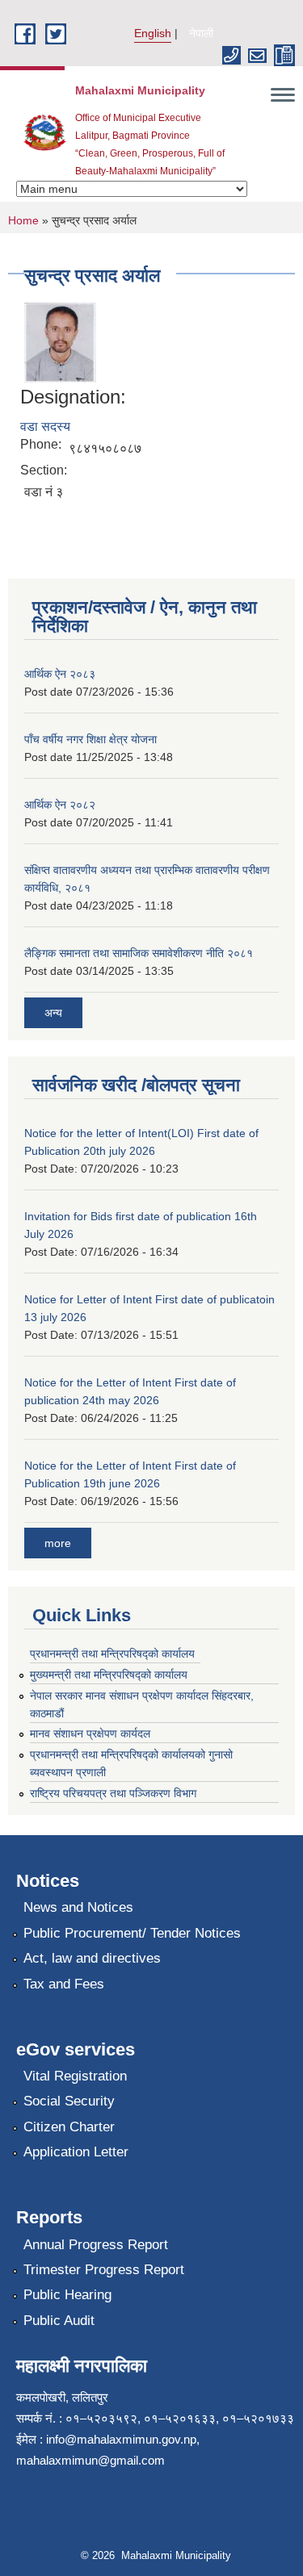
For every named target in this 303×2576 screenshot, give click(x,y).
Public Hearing (67, 2295)
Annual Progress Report (96, 2245)
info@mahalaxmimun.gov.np (121, 2439)
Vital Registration (75, 2076)
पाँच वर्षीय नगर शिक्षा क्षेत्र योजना (90, 739)
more (58, 1543)
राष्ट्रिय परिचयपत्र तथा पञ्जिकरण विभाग (113, 1793)
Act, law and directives (92, 1958)
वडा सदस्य (45, 427)
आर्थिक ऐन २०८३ (60, 674)
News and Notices (78, 1907)
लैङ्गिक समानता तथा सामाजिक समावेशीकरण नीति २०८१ (139, 953)
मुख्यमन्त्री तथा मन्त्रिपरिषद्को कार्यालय (109, 1675)
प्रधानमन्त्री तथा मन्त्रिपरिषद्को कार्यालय (112, 1654)
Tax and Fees (64, 1984)
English (153, 33)
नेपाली (201, 33)
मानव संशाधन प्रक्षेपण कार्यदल (90, 1733)
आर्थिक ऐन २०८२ (60, 805)
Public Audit (59, 2321)
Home (23, 220)
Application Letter (76, 2152)
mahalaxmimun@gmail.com (90, 2460)
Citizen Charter (69, 2127)
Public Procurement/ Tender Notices (132, 1933)
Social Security (69, 2101)
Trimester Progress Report (104, 2270)
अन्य (53, 1013)
